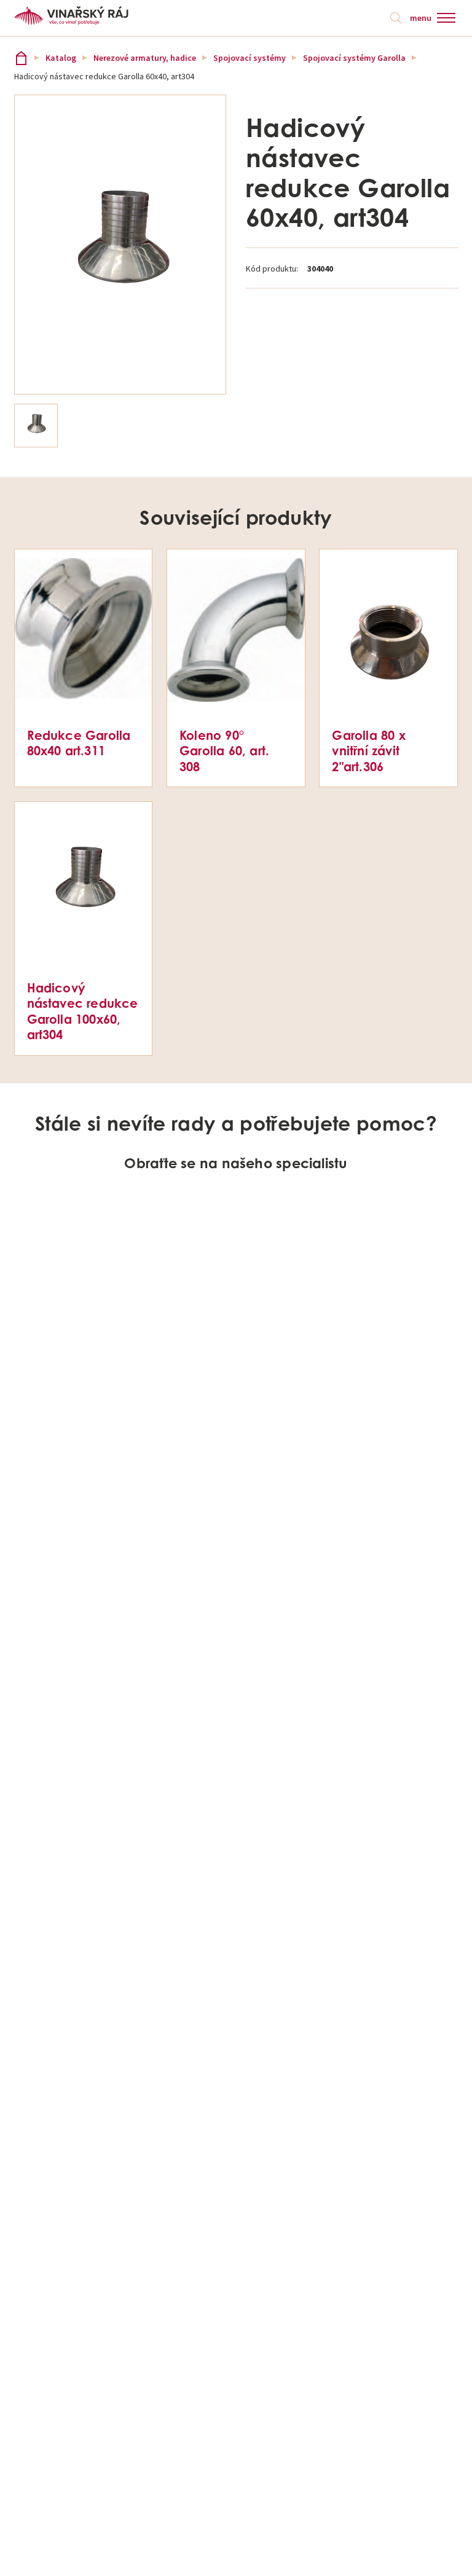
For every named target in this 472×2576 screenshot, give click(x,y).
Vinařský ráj (21, 58)
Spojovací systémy (250, 58)
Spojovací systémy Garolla (354, 58)
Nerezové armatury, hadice (145, 58)
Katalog (61, 58)
